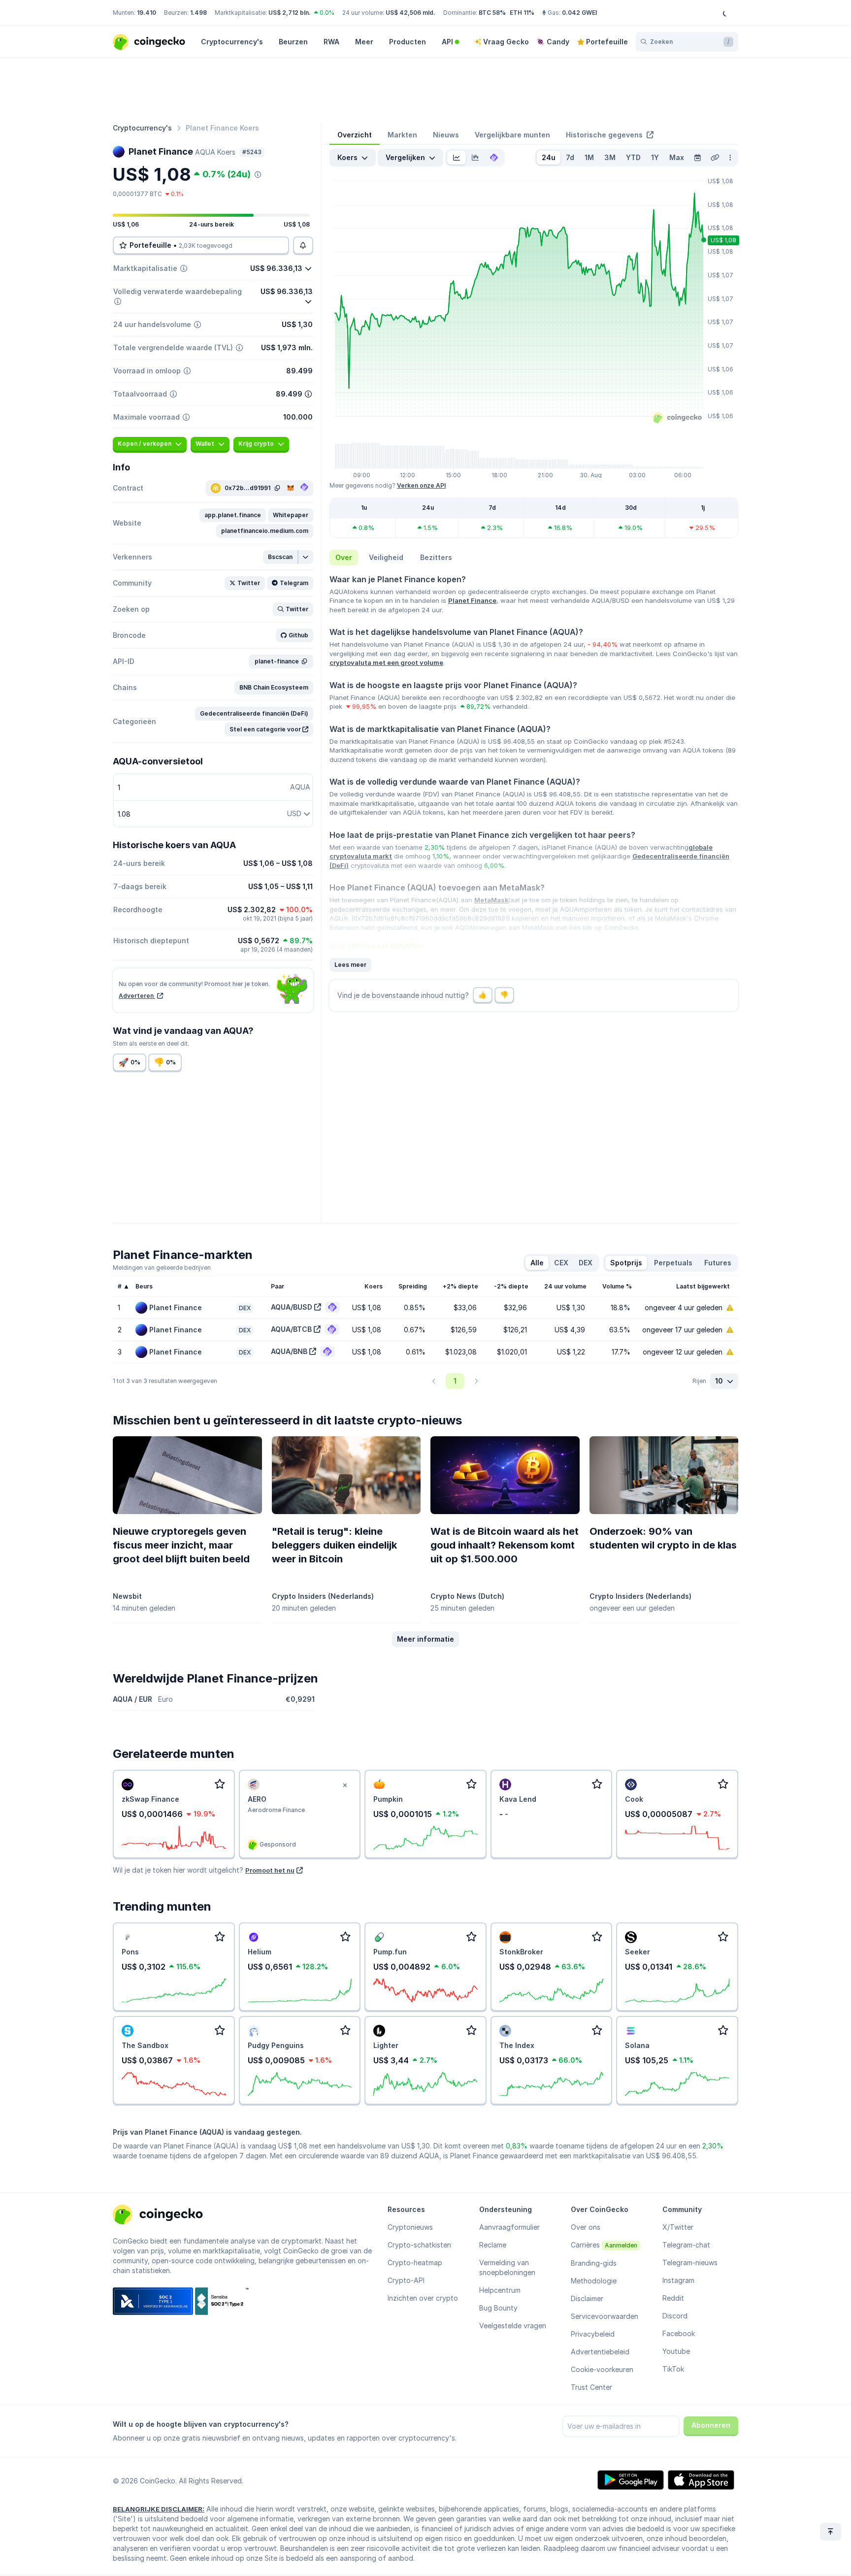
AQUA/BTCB (291, 1329)
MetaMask (491, 900)
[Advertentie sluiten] (345, 1785)
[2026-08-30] (697, 158)
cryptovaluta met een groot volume (386, 662)
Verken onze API (421, 485)
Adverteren (137, 996)
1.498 (198, 13)
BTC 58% (492, 13)
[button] (233, 515)
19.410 (147, 13)
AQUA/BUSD (292, 1307)
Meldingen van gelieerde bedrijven (162, 1268)
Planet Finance (472, 600)
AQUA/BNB (289, 1351)
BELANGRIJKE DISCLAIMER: (159, 2509)
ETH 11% (522, 13)
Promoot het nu (270, 1870)
